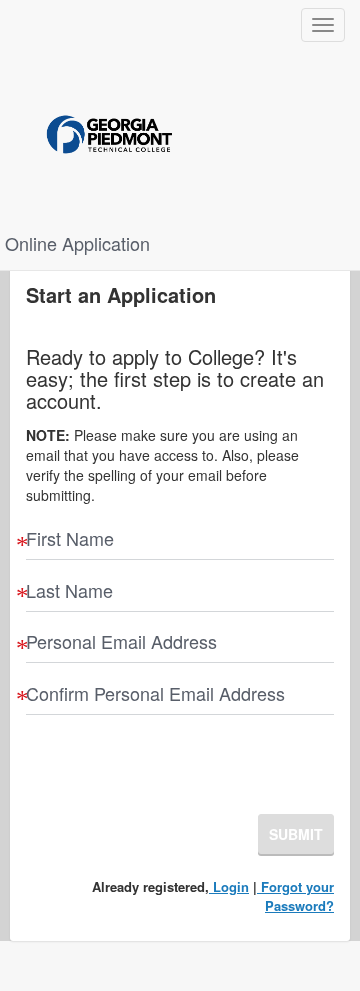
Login (229, 886)
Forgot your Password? (295, 896)
